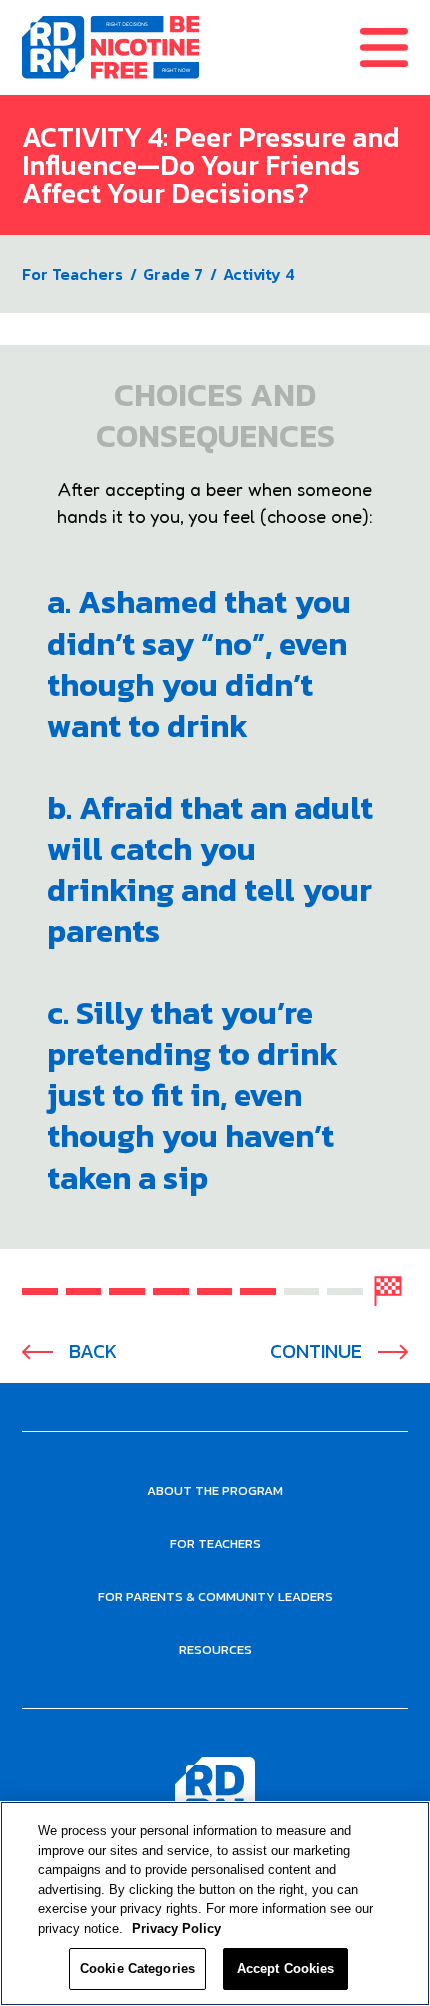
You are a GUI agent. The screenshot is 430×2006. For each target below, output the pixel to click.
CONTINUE (316, 1351)
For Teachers (72, 274)
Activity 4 (259, 274)
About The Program (215, 1490)
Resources (215, 1649)
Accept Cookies (286, 1968)
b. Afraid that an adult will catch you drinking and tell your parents (210, 870)
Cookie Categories (137, 1968)
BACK (93, 1351)
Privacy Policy (176, 1928)
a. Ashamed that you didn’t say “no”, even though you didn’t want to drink (199, 664)
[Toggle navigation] (395, 47)
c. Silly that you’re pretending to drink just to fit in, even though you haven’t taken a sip (192, 1095)
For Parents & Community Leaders (215, 1596)
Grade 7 (173, 274)
